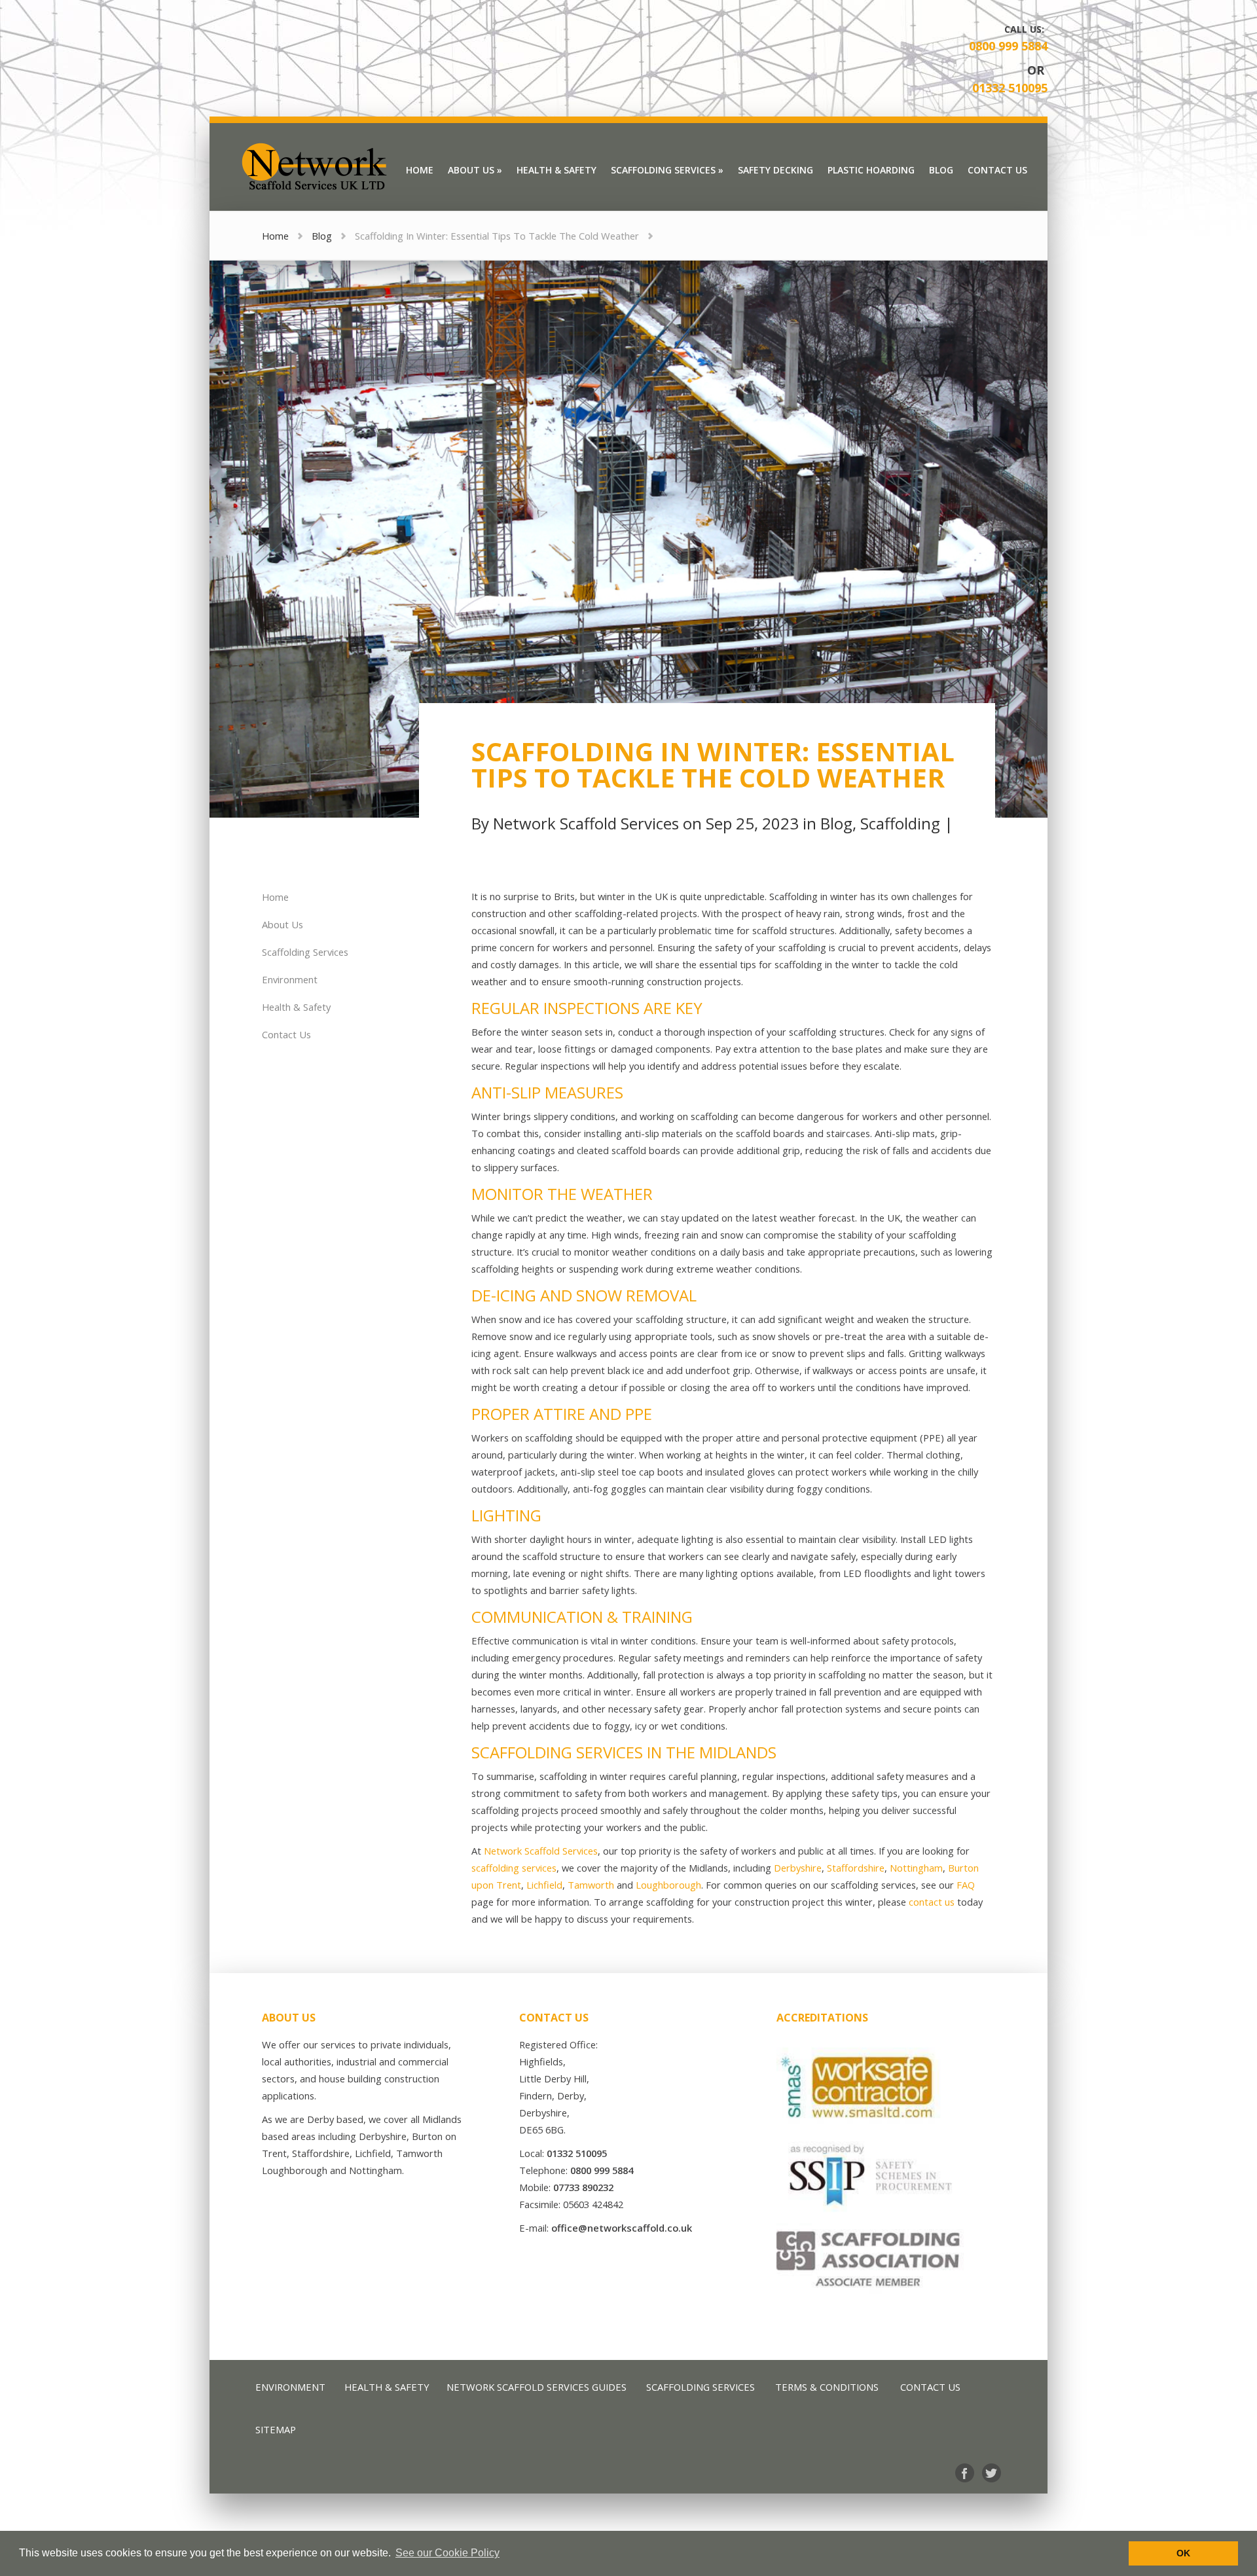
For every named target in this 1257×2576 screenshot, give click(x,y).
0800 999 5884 (1008, 46)
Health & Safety (296, 1007)
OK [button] (1183, 2553)
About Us (282, 924)
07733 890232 (583, 2187)
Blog (322, 236)
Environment (290, 979)
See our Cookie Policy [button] (447, 2553)
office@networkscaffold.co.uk (622, 2228)
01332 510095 (1010, 88)
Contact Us (286, 1034)
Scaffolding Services (305, 952)
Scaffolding (900, 823)
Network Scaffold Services (586, 823)
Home (275, 236)
